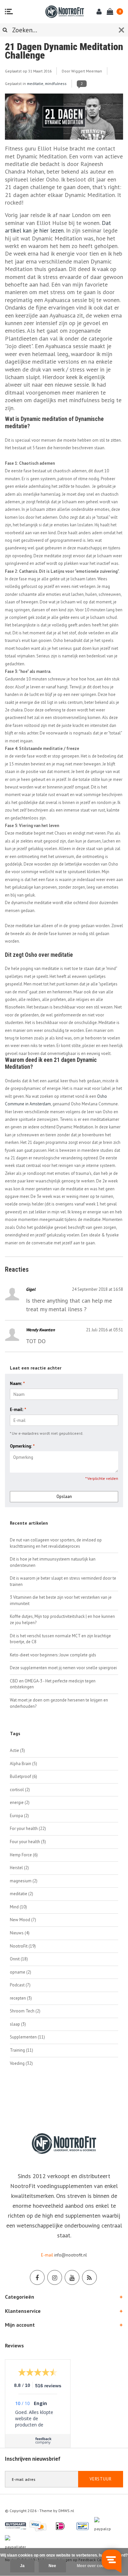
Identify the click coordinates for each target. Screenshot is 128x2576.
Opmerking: (22, 1446)
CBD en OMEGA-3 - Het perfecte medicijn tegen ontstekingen (53, 1684)
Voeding (21, 2063)
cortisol (20, 1790)
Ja (22, 2566)
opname (21, 1972)
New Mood (23, 1920)
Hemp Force (24, 1855)
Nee (52, 2566)
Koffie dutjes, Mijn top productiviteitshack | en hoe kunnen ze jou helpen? (62, 1620)
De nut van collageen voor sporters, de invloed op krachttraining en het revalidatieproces (56, 1543)
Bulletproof (23, 1776)
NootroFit (23, 1946)
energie (20, 1802)
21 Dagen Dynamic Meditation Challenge (64, 51)
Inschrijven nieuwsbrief (33, 2459)
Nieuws (20, 1933)
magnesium (24, 1881)
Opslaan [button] (64, 1496)
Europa (19, 1816)
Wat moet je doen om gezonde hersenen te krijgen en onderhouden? (59, 1703)
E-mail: (18, 1410)
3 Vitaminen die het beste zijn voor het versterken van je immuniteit (61, 1600)
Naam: (17, 1384)
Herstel (19, 1868)
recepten (21, 1998)
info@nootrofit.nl (71, 2255)
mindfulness (56, 83)
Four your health (28, 1842)
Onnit (19, 1959)
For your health (28, 1828)
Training (21, 2050)
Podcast (20, 1985)
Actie (17, 1750)
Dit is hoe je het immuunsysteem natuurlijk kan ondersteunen (53, 1562)
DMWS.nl (66, 2511)
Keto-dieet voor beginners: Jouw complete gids (53, 1655)
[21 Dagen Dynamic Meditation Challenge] (64, 119)
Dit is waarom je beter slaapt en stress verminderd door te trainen (63, 1581)
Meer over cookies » (96, 2566)
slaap (18, 2024)
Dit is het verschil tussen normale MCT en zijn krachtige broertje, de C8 (60, 1639)
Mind (18, 1907)
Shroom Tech (25, 2011)
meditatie (35, 83)
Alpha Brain (23, 1764)
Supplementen (27, 2037)
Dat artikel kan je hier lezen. (58, 227)
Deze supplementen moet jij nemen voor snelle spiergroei (63, 1668)
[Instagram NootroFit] (55, 2277)
